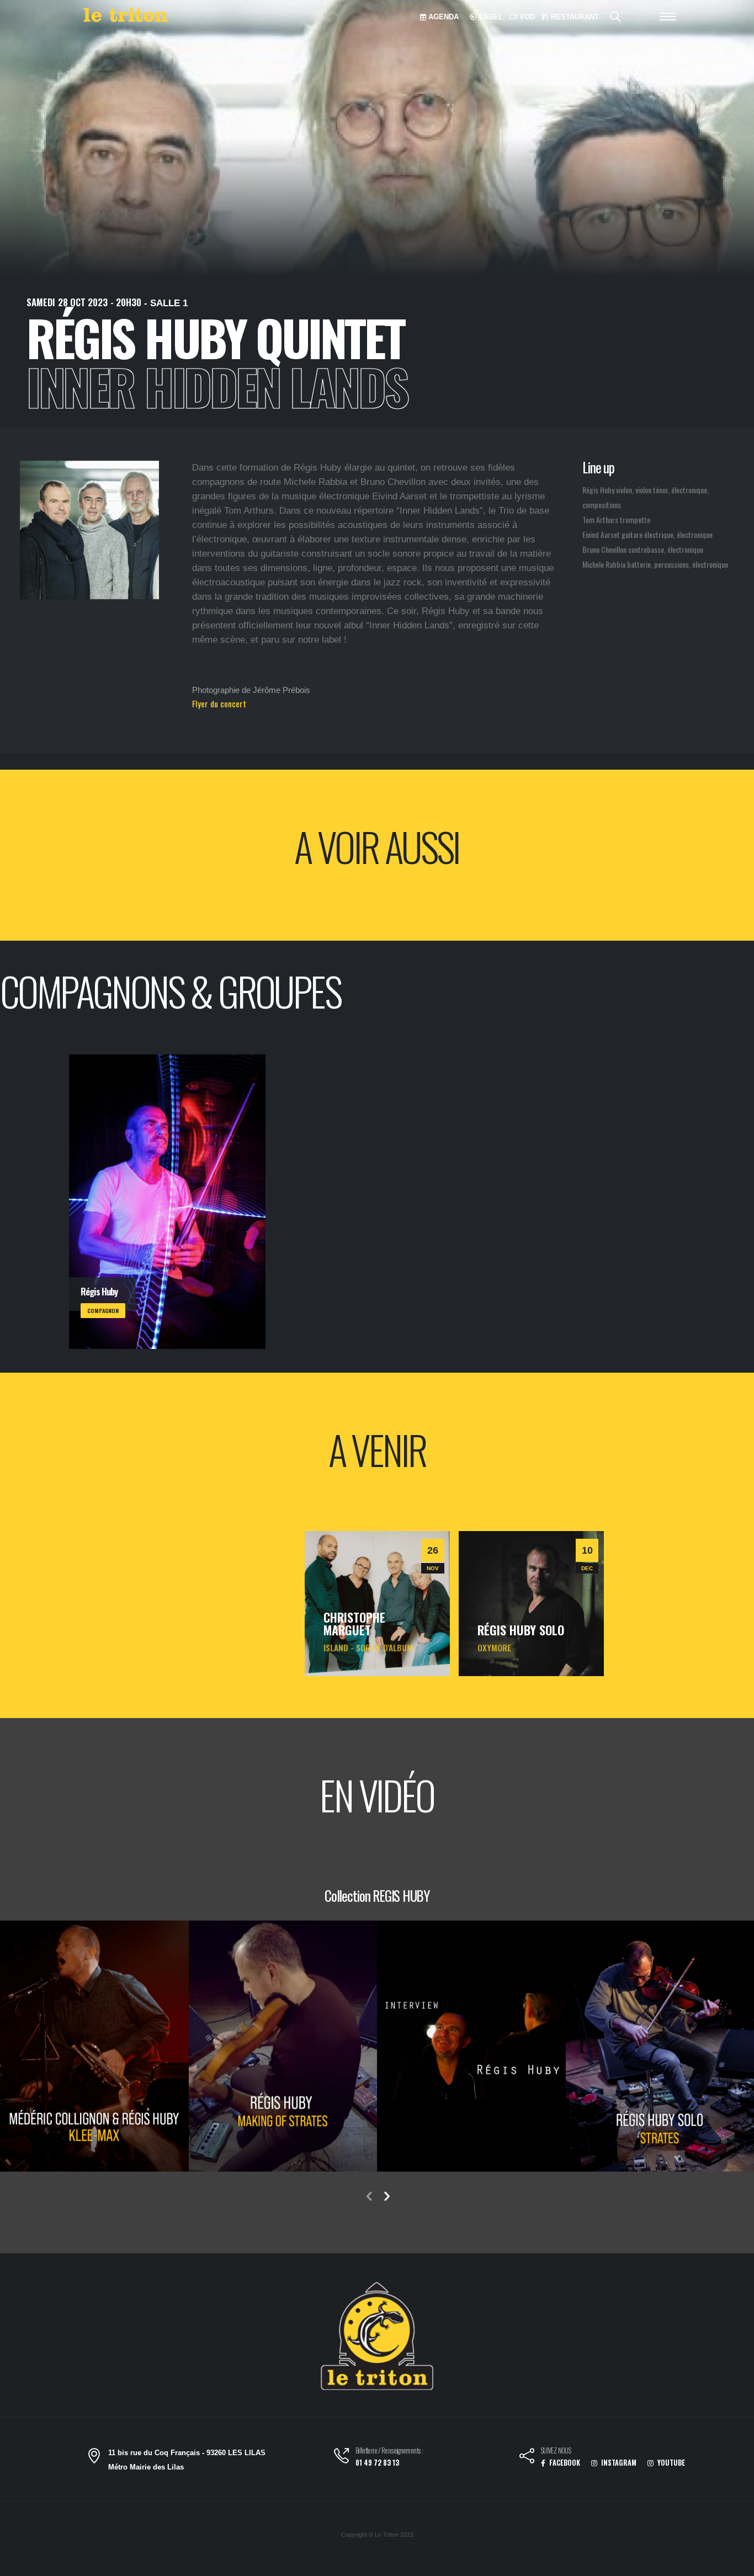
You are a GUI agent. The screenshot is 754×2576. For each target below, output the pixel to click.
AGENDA (442, 17)
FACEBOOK (564, 2463)
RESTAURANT (574, 17)
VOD (526, 17)
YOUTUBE (670, 2463)
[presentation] (369, 2197)
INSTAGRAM (618, 2463)
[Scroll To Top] (735, 2564)
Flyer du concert (219, 703)
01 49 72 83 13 (377, 2463)
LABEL (490, 17)
